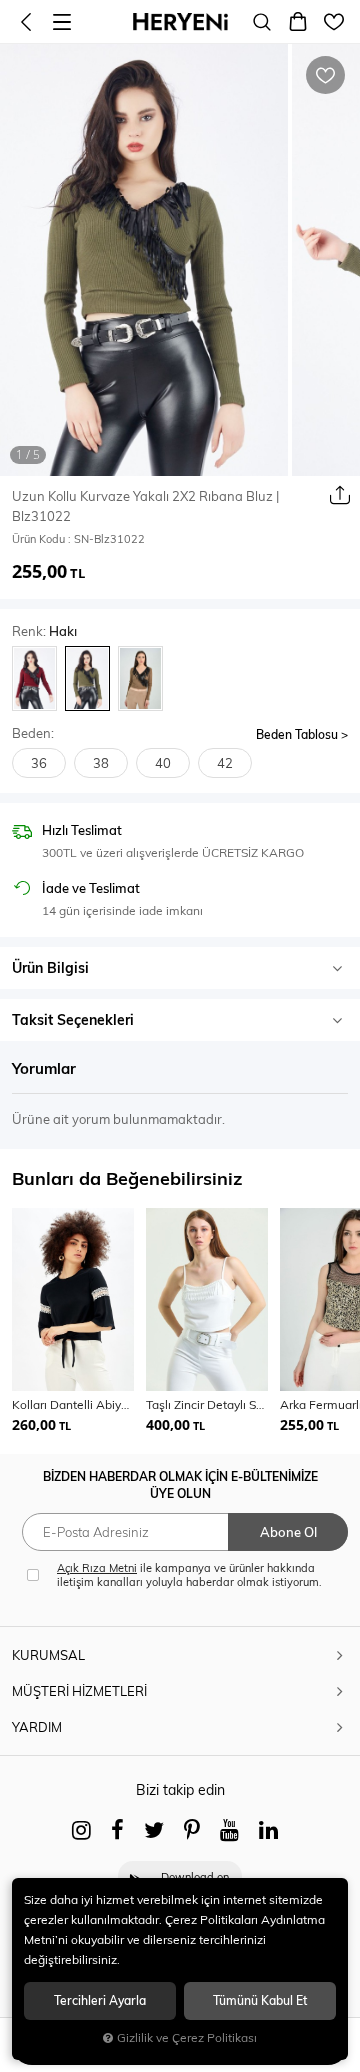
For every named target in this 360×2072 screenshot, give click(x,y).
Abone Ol (288, 1532)
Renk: (44, 631)
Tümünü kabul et (260, 2000)
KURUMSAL (48, 1655)
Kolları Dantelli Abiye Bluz (73, 1404)
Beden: (33, 733)
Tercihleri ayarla (100, 2000)
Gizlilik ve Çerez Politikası (187, 2037)
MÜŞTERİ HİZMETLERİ (79, 1691)
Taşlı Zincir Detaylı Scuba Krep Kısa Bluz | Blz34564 (207, 1404)
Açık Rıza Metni (97, 1568)
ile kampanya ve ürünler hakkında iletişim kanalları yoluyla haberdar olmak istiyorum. (189, 1575)
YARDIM (37, 1727)
